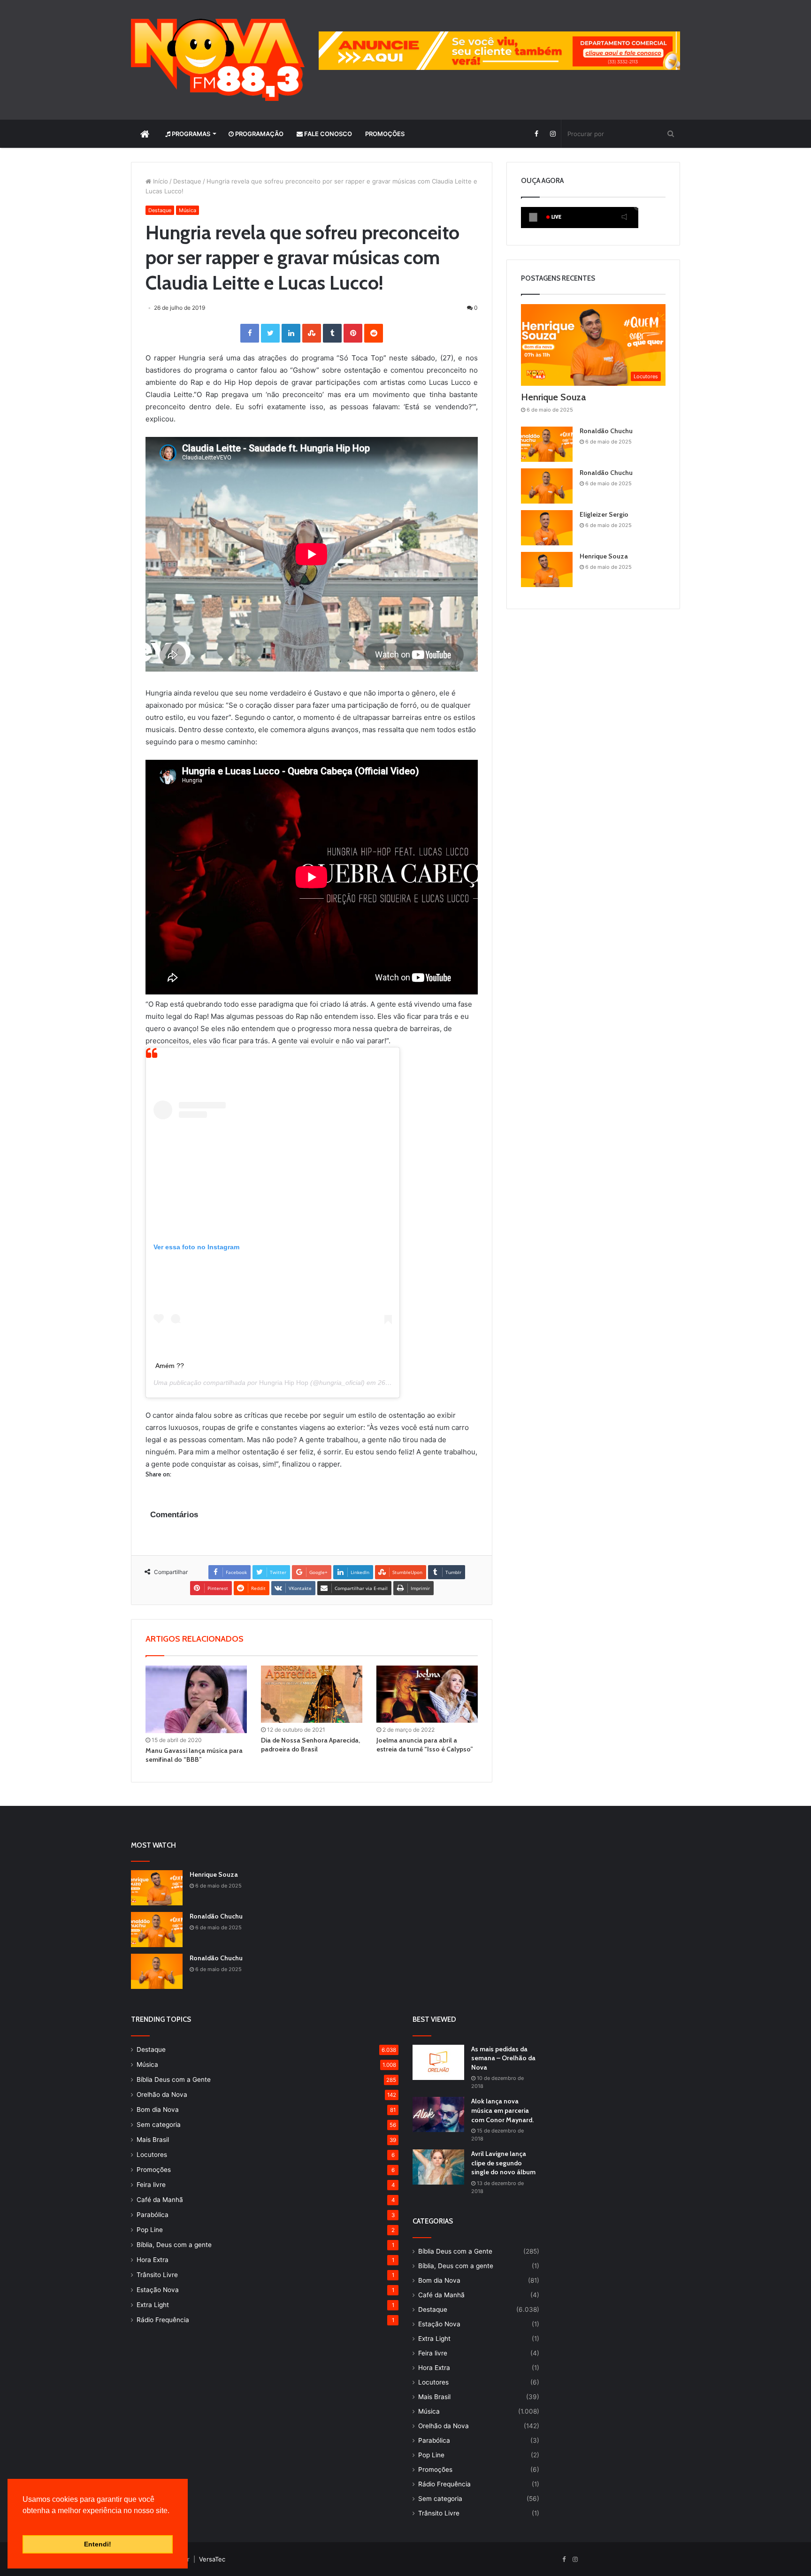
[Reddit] (374, 333)
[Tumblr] (332, 333)
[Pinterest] (353, 333)
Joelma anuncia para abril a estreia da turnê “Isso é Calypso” (425, 1745)
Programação (259, 134)
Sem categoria (159, 2125)
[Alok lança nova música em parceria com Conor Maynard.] (438, 2114)
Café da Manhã (160, 2200)
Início (160, 181)
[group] (499, 51)
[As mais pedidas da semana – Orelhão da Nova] (438, 2062)
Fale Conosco (327, 134)
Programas (190, 134)
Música (187, 210)
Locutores (152, 2155)
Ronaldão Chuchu (606, 431)
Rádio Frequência (163, 2320)
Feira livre (151, 2185)
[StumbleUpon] (312, 333)
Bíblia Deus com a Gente (174, 2079)
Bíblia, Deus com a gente (174, 2245)
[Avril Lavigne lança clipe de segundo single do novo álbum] (438, 2167)
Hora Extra (153, 2260)
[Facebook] (536, 134)
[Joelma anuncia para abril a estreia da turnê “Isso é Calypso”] (427, 1694)
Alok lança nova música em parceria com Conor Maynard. (502, 2110)
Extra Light (153, 2305)
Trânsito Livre (157, 2275)
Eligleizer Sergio (604, 514)
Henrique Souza (553, 397)
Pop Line (150, 2230)
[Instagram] (553, 134)
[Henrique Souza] (547, 569)
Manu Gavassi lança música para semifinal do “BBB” (194, 1755)
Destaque (187, 181)
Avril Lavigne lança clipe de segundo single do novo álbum (503, 2163)
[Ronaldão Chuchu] (547, 444)
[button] (24, 2522)
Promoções (385, 134)
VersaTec (212, 2559)
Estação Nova (158, 2290)
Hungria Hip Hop (284, 1383)
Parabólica (153, 2215)
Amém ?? (170, 1366)
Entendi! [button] (98, 2544)
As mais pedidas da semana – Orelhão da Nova (503, 2058)
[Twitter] (270, 333)
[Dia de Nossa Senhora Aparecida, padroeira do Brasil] (312, 1694)
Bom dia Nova (158, 2110)
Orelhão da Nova (162, 2094)
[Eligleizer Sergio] (547, 528)
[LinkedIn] (291, 333)
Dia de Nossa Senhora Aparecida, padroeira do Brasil (310, 1745)
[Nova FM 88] (218, 60)
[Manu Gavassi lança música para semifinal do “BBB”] (196, 1699)
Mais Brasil (153, 2140)
